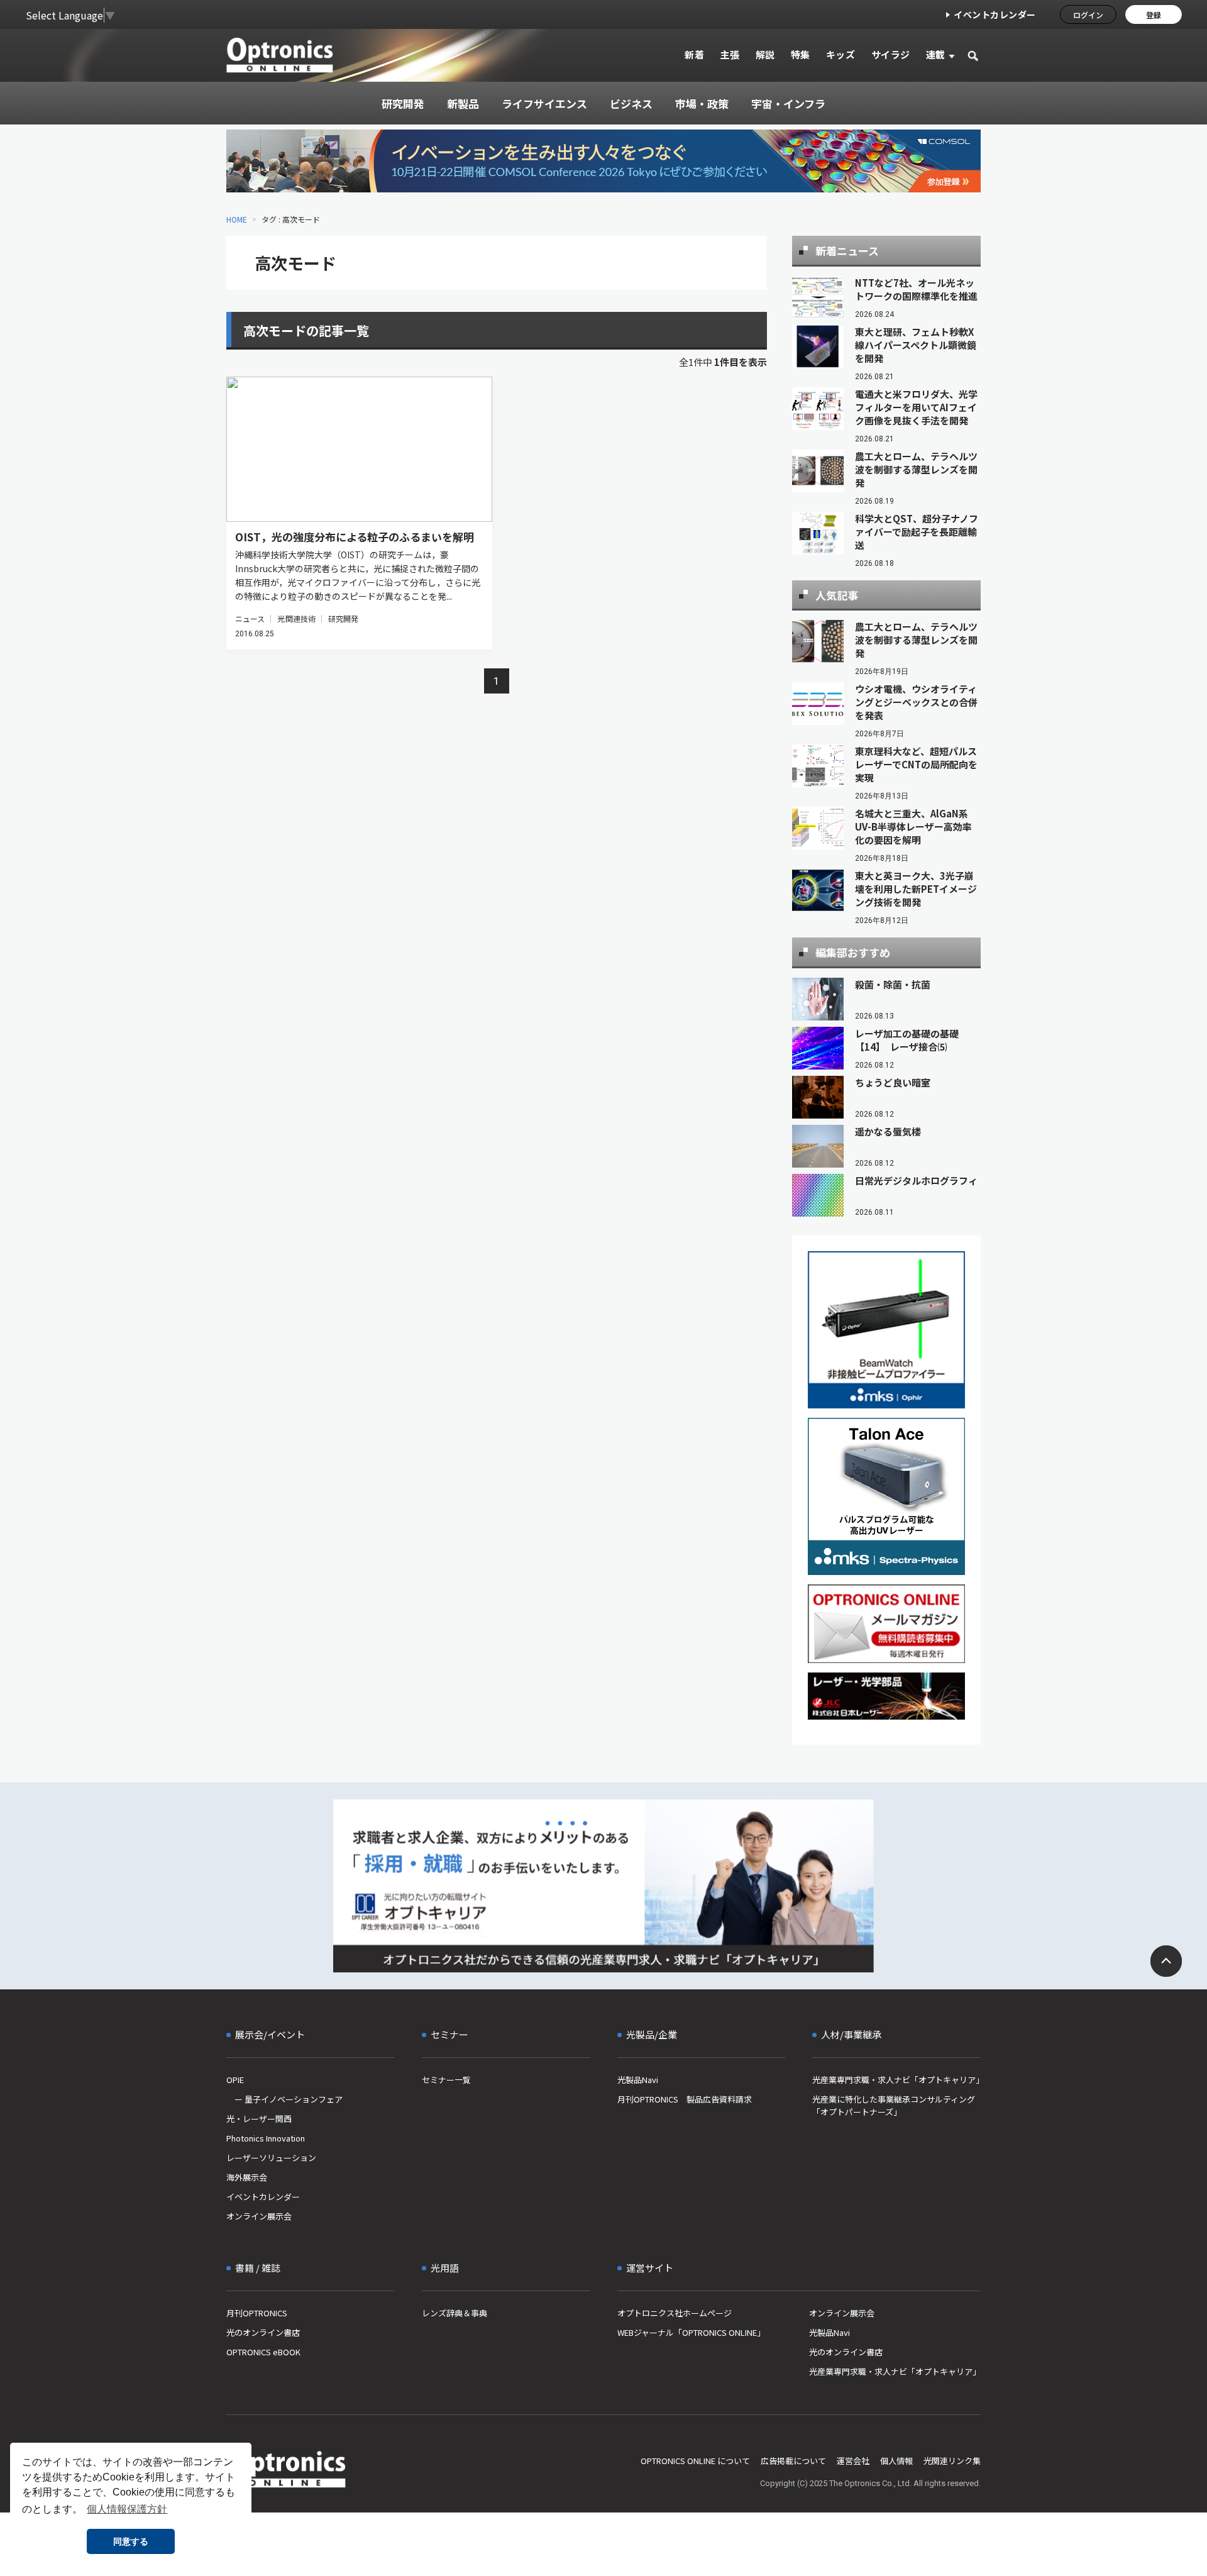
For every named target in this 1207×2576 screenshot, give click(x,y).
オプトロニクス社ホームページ (675, 2313)
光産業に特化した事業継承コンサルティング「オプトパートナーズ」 (894, 2105)
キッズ (841, 54)
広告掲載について (793, 2461)
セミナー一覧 (446, 2080)
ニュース (250, 618)
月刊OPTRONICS (257, 2313)
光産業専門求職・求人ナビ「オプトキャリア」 (896, 2080)
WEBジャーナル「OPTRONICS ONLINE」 (691, 2332)
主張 (730, 54)
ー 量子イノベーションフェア (284, 2099)
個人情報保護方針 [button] (127, 2509)
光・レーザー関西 (259, 2119)
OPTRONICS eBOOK (263, 2352)
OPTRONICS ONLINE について (695, 2461)
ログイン (1088, 15)
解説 (765, 54)
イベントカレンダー (995, 14)
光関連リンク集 (952, 2461)
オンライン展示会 (259, 2216)
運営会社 (853, 2461)
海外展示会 (247, 2177)
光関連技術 (296, 618)
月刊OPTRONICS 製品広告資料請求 (685, 2099)
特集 (801, 54)
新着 (694, 54)
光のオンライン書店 (263, 2332)
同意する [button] (131, 2541)
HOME (237, 219)
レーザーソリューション (271, 2158)
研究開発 (343, 618)
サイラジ (891, 54)
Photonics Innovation (266, 2138)
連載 (936, 54)
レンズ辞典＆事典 (455, 2313)
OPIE (235, 2080)
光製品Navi (638, 2080)
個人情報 (896, 2461)
